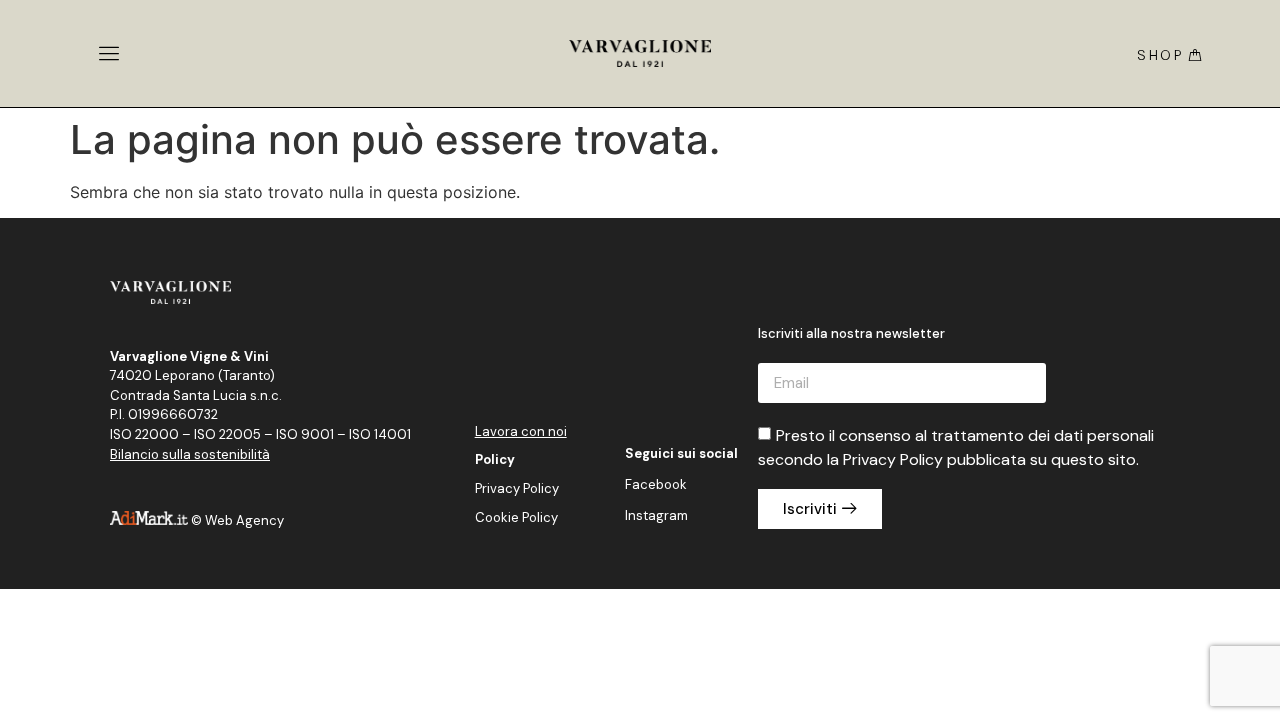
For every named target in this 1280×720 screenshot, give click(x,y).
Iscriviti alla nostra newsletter (851, 334)
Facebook (656, 484)
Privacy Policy (517, 488)
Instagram (656, 515)
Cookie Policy (516, 517)
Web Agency (244, 520)
